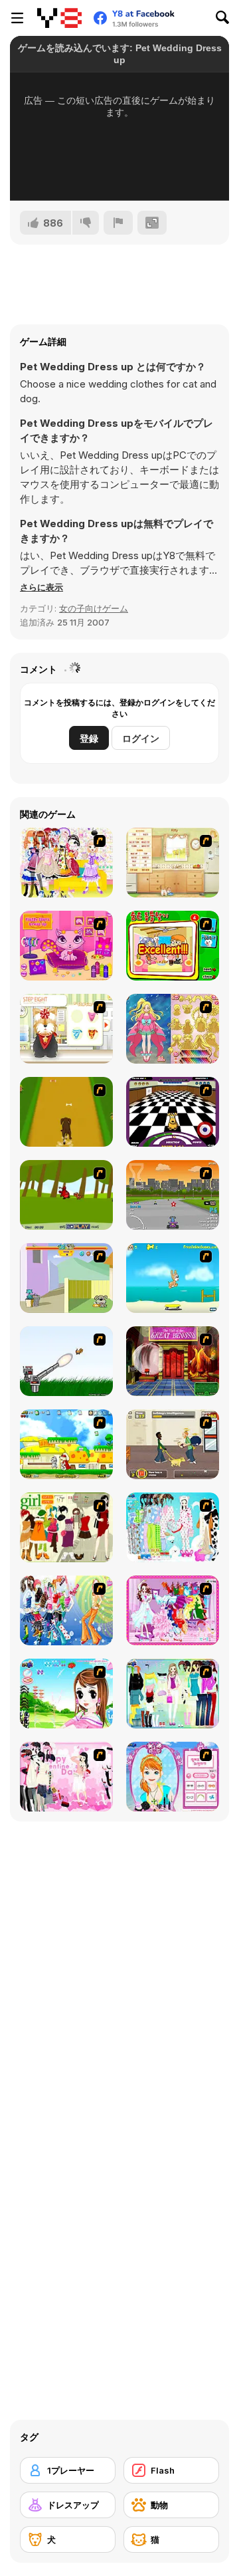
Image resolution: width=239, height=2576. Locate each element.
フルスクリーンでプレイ (119, 173)
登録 (89, 738)
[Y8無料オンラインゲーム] (59, 18)
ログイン (141, 738)
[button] (41, 587)
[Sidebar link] (17, 18)
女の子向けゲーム (94, 608)
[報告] (118, 223)
